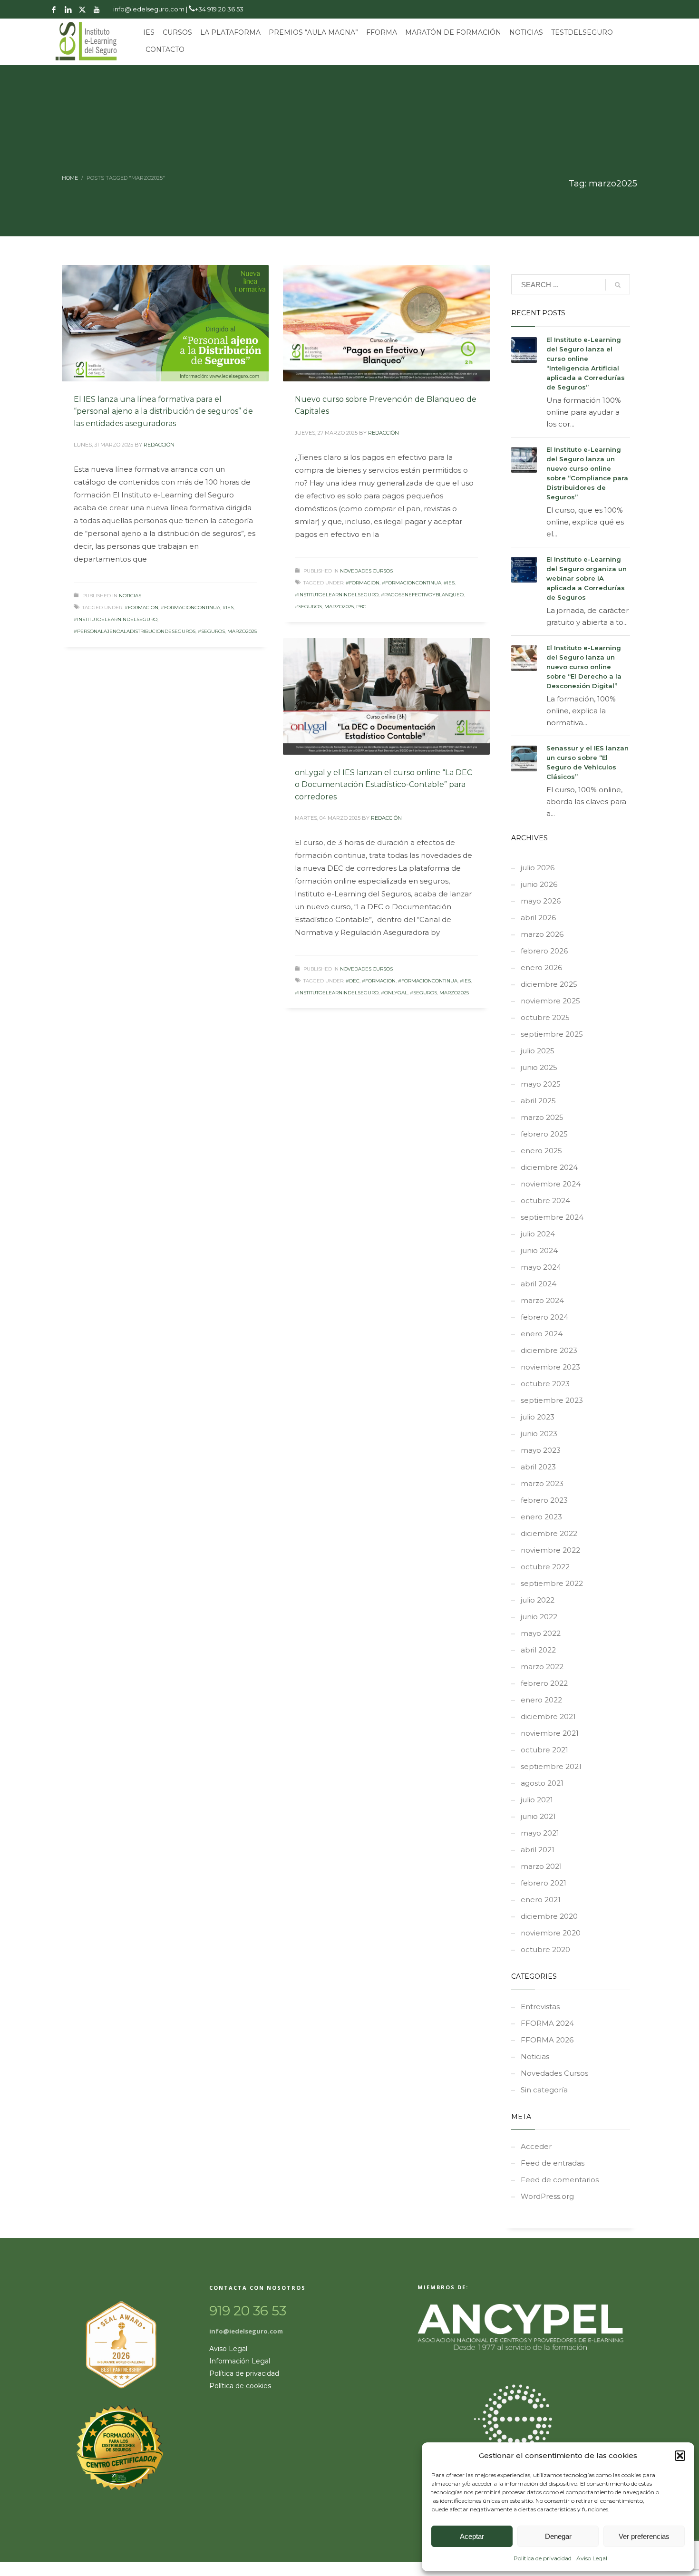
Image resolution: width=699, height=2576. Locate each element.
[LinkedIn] (68, 10)
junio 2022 (539, 1617)
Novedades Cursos (366, 571)
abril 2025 (538, 1101)
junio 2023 (539, 1434)
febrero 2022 (544, 1683)
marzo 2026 (542, 934)
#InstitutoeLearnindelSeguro (116, 619)
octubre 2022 (545, 1567)
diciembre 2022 (549, 1533)
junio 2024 (539, 1250)
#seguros (211, 631)
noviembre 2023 (550, 1367)
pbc (361, 607)
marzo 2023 (542, 1483)
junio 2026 (539, 884)
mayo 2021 (540, 1833)
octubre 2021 (544, 1750)
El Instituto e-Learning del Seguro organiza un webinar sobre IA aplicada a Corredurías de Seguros (587, 578)
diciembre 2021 (548, 1716)
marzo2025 (242, 631)
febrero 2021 (544, 1883)
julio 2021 (537, 1800)
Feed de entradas (553, 2163)
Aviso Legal (592, 2558)
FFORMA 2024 (547, 2023)
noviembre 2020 (551, 1933)
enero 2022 (541, 1700)
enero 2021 (541, 1900)
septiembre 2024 (552, 1217)
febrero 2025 (544, 1134)
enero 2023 (541, 1517)
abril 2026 (538, 918)
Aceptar (472, 2536)
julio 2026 (538, 868)
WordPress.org (547, 2196)
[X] (82, 10)
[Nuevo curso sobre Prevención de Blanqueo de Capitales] (387, 323)
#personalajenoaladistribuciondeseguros (135, 631)
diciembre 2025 (549, 984)
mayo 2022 (541, 1633)
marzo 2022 (542, 1667)
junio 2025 (539, 1067)
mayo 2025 (541, 1084)
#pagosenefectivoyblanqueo (422, 595)
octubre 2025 (545, 1017)
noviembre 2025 (550, 1001)
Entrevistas (540, 2007)
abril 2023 (538, 1467)
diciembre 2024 (549, 1167)
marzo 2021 (541, 1866)
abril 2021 (538, 1850)
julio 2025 (538, 1051)
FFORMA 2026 (547, 2040)
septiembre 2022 (552, 1583)
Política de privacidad (543, 2558)
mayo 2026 (541, 901)
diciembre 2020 (549, 1916)
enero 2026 (541, 967)
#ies (228, 608)
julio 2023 (538, 1417)
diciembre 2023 (549, 1350)
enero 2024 (542, 1334)
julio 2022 (538, 1600)
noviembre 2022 (550, 1550)
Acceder (536, 2146)
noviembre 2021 (550, 1733)
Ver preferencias (644, 2536)
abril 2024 (539, 1284)
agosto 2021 (542, 1783)
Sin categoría (544, 2090)
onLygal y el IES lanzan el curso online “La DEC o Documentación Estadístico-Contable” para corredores (383, 785)
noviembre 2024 (551, 1184)
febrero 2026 (544, 951)
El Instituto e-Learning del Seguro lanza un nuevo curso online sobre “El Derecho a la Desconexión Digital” (584, 667)
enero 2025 (541, 1151)
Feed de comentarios (560, 2180)
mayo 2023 (541, 1450)
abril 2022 (538, 1650)
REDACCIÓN (159, 445)
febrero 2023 (544, 1500)
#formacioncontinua (190, 608)
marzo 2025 (542, 1117)
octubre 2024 (545, 1201)
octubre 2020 (545, 1949)
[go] (618, 285)
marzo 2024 (542, 1300)
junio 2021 (538, 1816)
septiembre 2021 (551, 1766)
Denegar (558, 2536)
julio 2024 (538, 1234)
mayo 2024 (541, 1267)
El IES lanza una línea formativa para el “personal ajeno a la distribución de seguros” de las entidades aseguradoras (163, 411)
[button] (680, 2456)
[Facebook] (54, 10)
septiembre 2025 (552, 1034)
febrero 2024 (544, 1317)
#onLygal (394, 993)
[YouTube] (97, 10)
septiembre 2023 (552, 1400)
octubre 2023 (545, 1384)
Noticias (130, 596)
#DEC (353, 981)
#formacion (141, 608)
